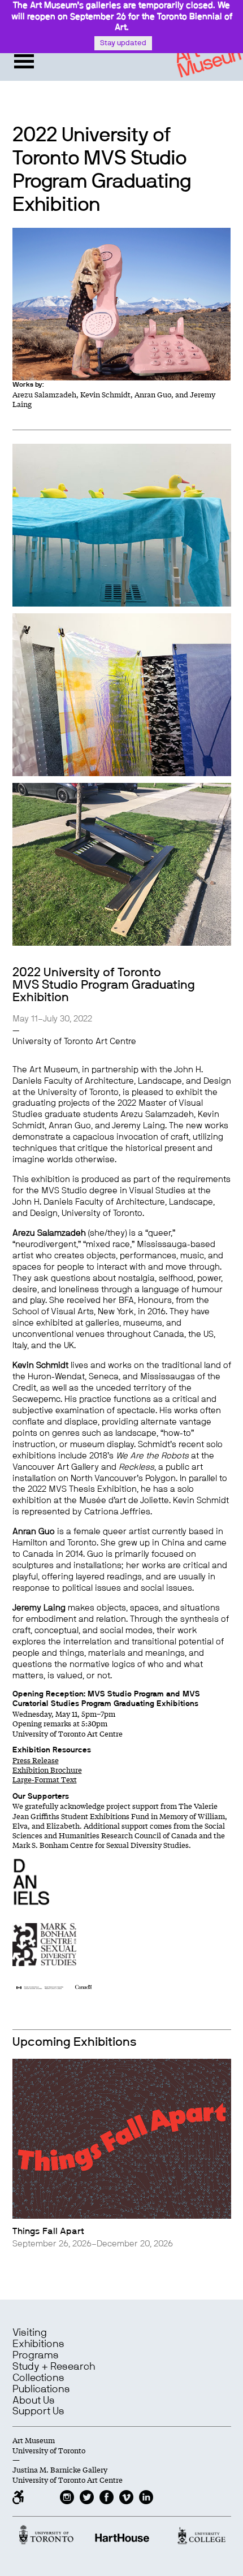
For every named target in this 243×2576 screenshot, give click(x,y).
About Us (34, 2401)
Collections (38, 2378)
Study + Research (54, 2367)
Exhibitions (38, 2344)
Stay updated (123, 43)
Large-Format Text (45, 1779)
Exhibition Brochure (47, 1770)
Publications (41, 2389)
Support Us (38, 2412)
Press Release (36, 1760)
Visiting (30, 2333)
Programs (36, 2356)
